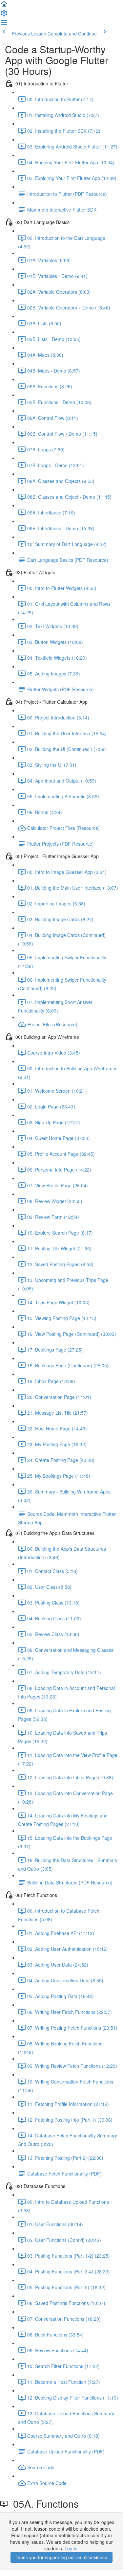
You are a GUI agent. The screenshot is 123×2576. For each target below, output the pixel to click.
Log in (71, 2548)
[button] (4, 6)
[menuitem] (4, 15)
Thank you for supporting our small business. (61, 2557)
